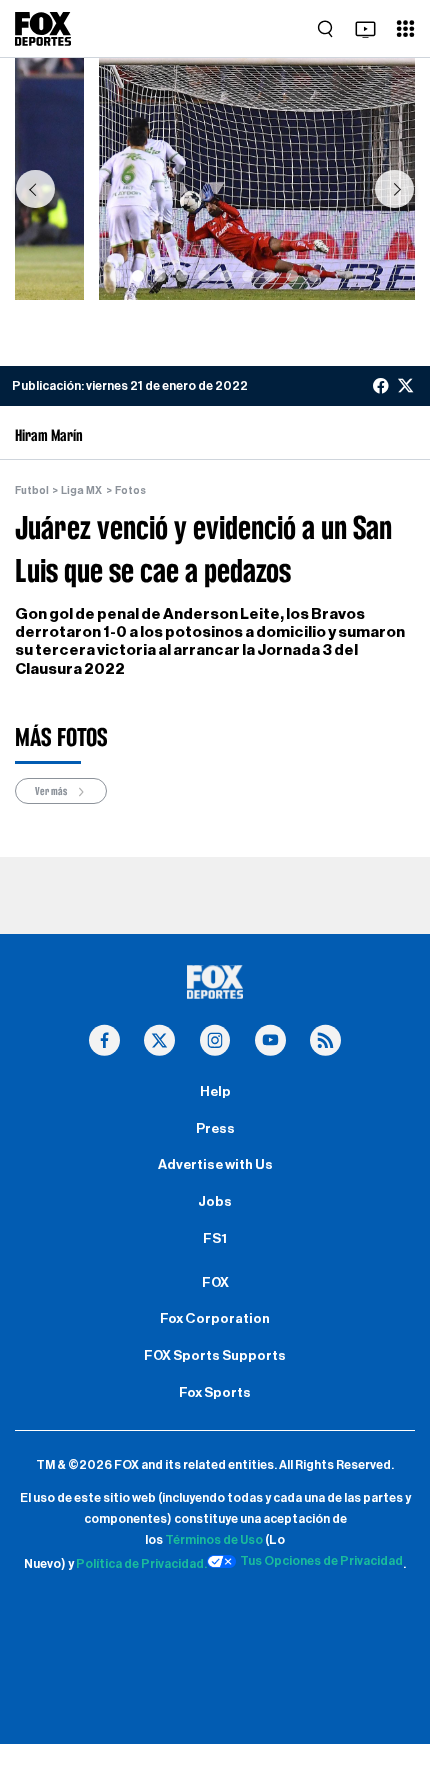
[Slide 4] (182, 276)
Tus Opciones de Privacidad (321, 1561)
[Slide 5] (204, 276)
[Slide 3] (160, 276)
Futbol (32, 490)
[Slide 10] (314, 276)
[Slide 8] (270, 276)
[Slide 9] (292, 276)
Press (215, 1129)
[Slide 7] (248, 276)
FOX (215, 1283)
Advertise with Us (215, 1165)
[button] (35, 189)
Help (215, 1092)
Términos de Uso (214, 1540)
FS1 (215, 1239)
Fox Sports (215, 1393)
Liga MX (81, 490)
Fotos (130, 490)
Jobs (215, 1202)
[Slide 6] (226, 276)
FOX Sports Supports (215, 1356)
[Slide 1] (116, 276)
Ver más (52, 791)
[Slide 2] (138, 276)
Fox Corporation (215, 1319)
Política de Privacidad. (141, 1564)
